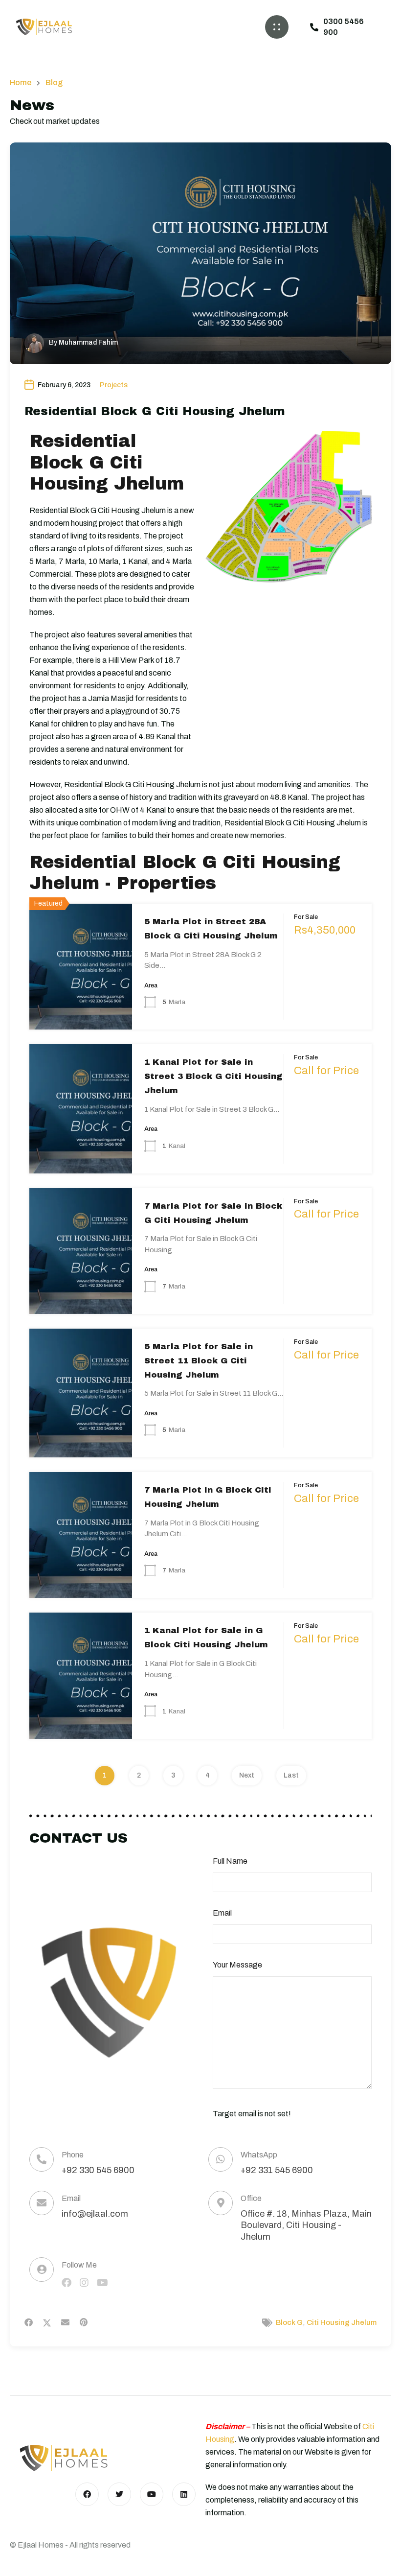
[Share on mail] (65, 2322)
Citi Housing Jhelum (342, 2322)
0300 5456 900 (344, 27)
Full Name (230, 1861)
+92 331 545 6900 (277, 2170)
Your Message (237, 1965)
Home (21, 83)
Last (291, 1775)
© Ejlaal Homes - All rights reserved (70, 2545)
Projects (114, 385)
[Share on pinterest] (84, 2322)
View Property (81, 1003)
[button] (277, 27)
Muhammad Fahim (88, 342)
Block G (289, 2322)
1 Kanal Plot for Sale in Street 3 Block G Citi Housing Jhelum (213, 1076)
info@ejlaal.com (95, 2214)
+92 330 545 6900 (98, 2170)
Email (222, 1913)
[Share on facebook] (29, 2322)
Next (247, 1775)
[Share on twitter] (47, 2322)
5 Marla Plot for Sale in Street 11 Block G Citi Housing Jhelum (199, 1361)
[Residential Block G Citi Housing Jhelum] (200, 253)
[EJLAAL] (44, 27)
